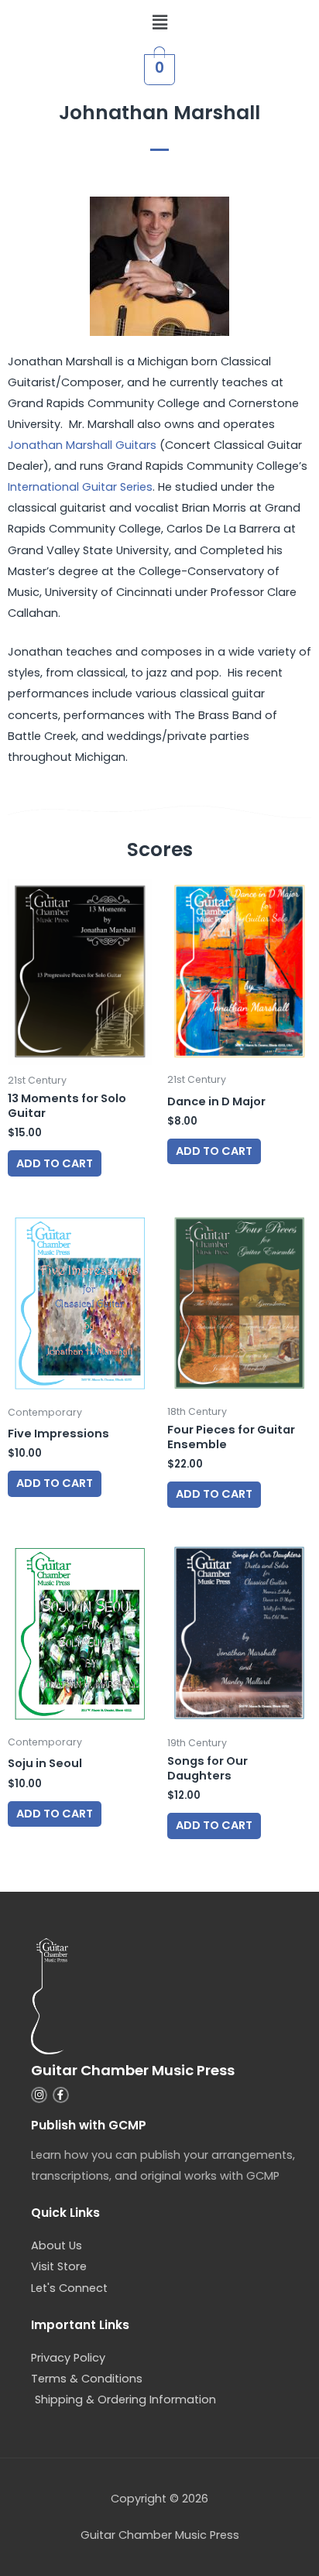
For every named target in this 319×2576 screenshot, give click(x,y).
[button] (159, 22)
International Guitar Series (80, 487)
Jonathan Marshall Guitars (82, 445)
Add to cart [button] (55, 1163)
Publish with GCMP (89, 2125)
